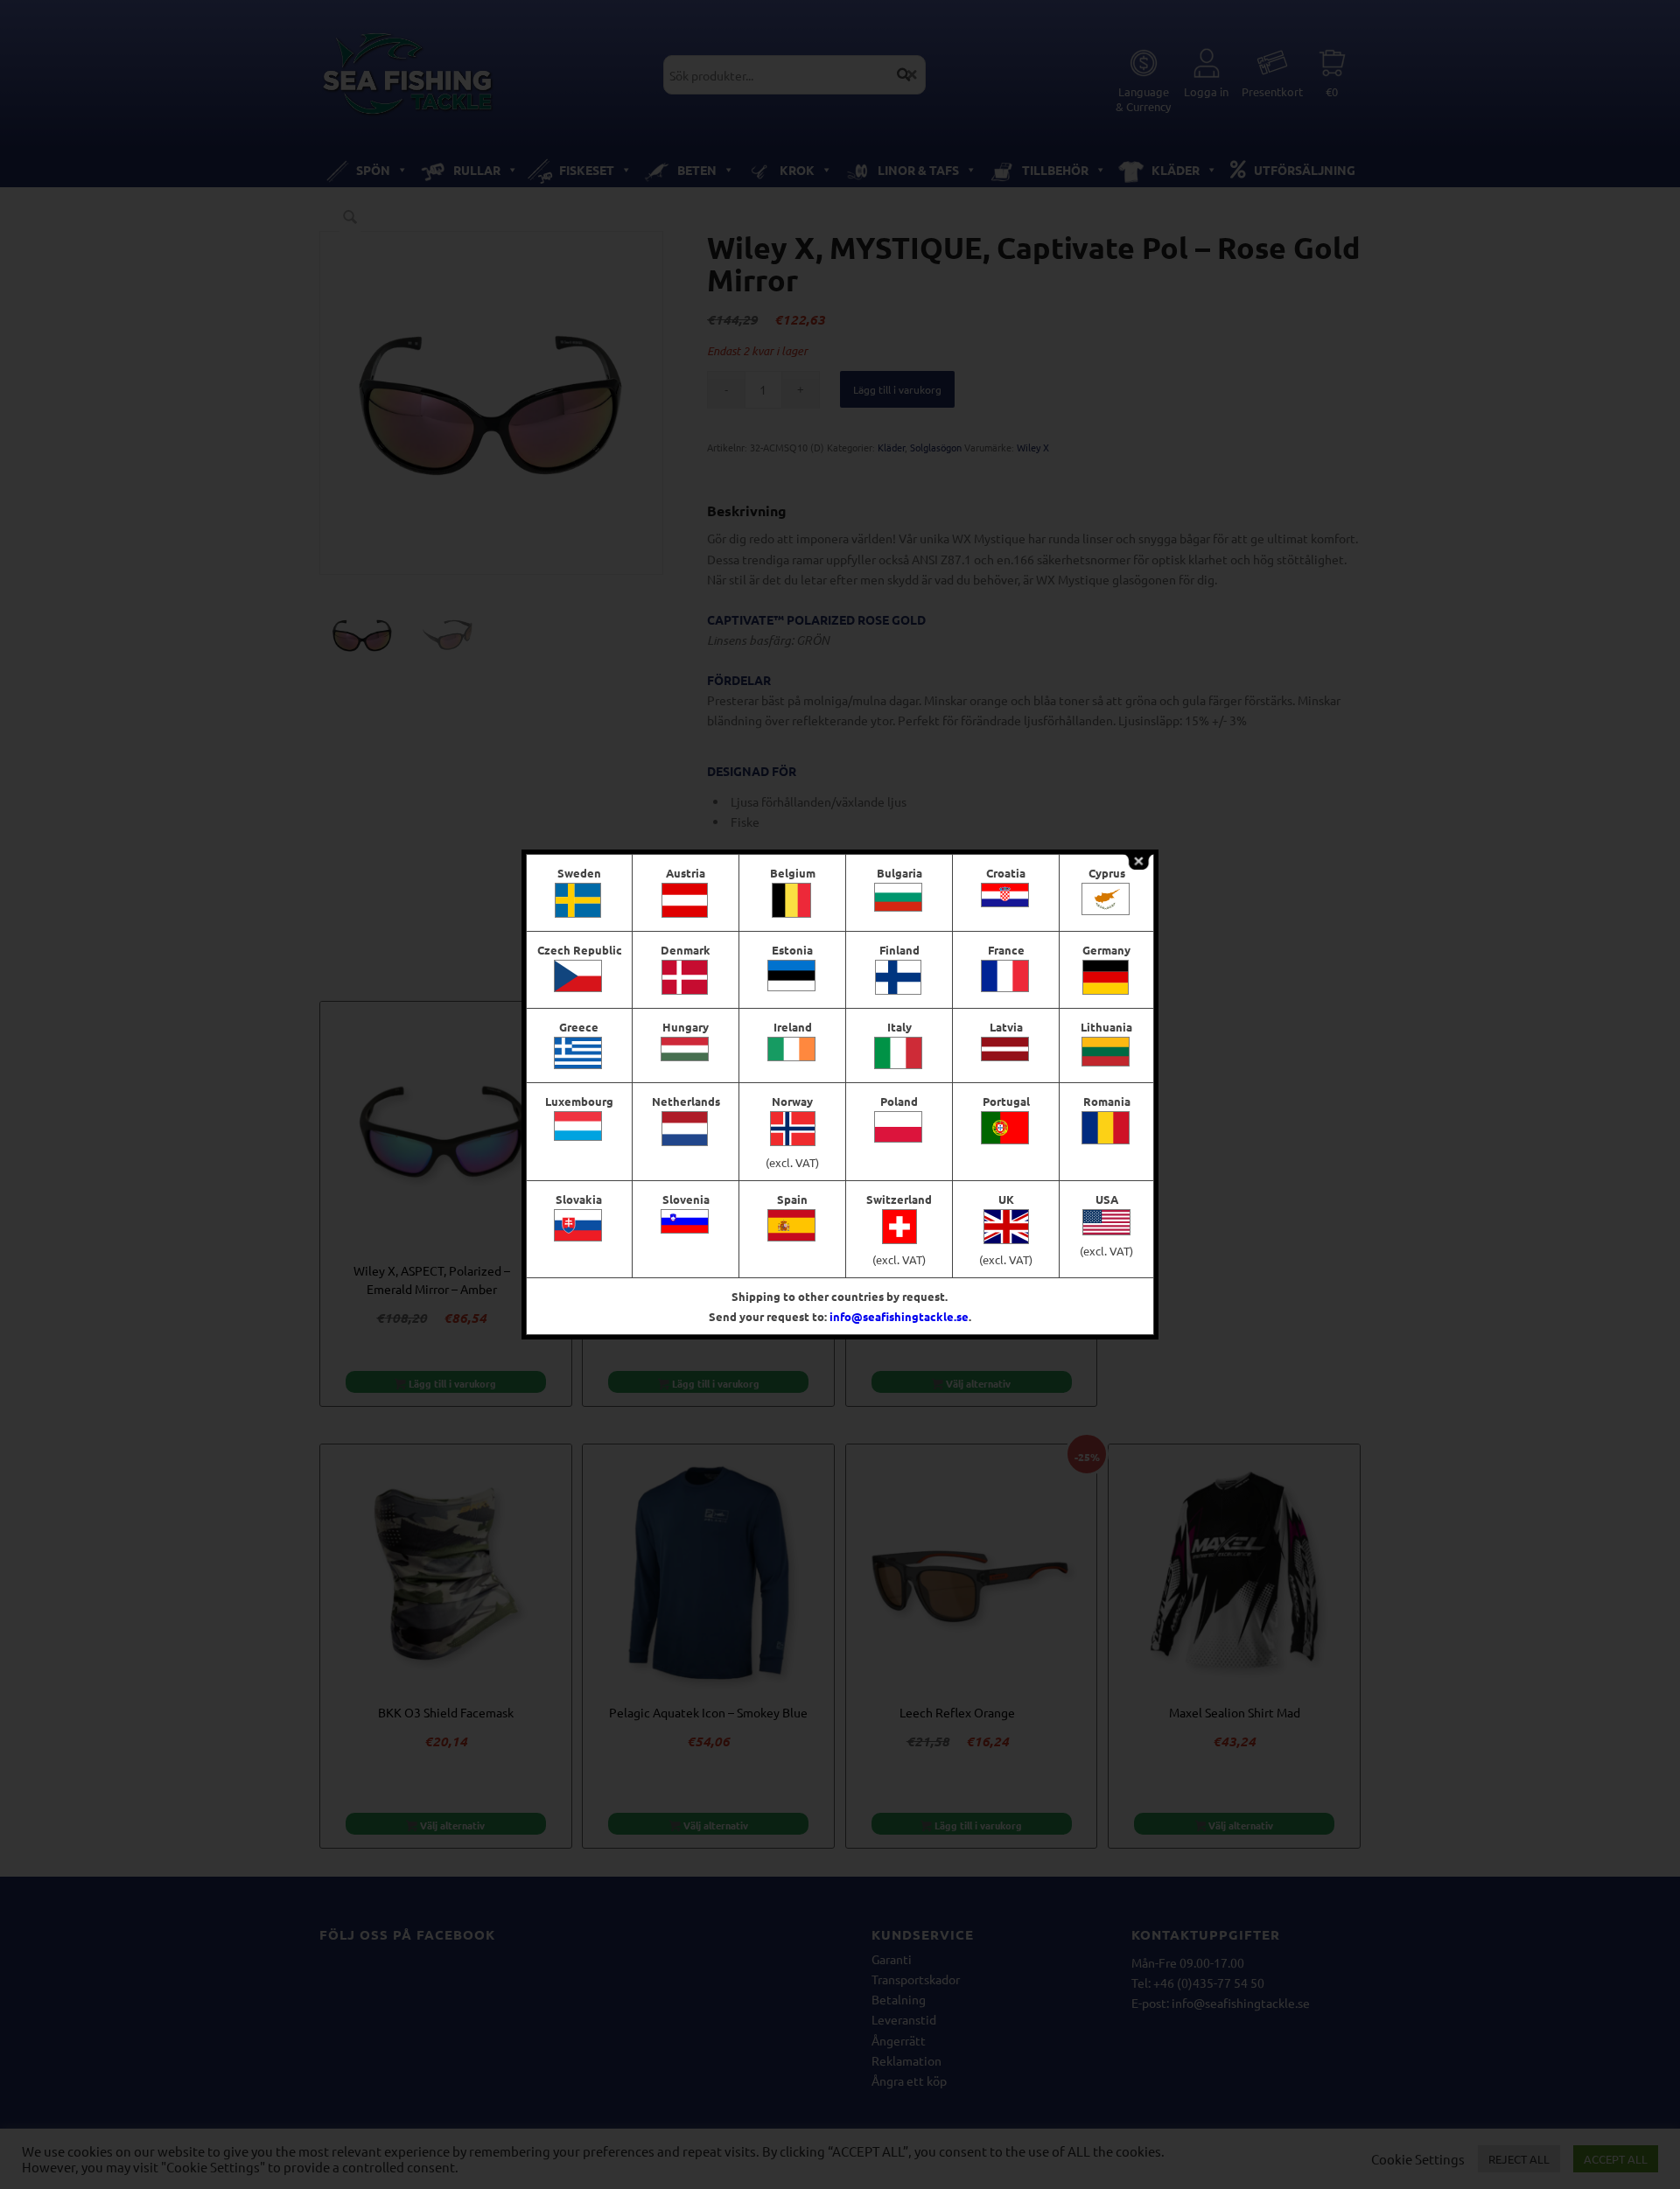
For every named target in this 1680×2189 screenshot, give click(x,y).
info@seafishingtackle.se (899, 1316)
